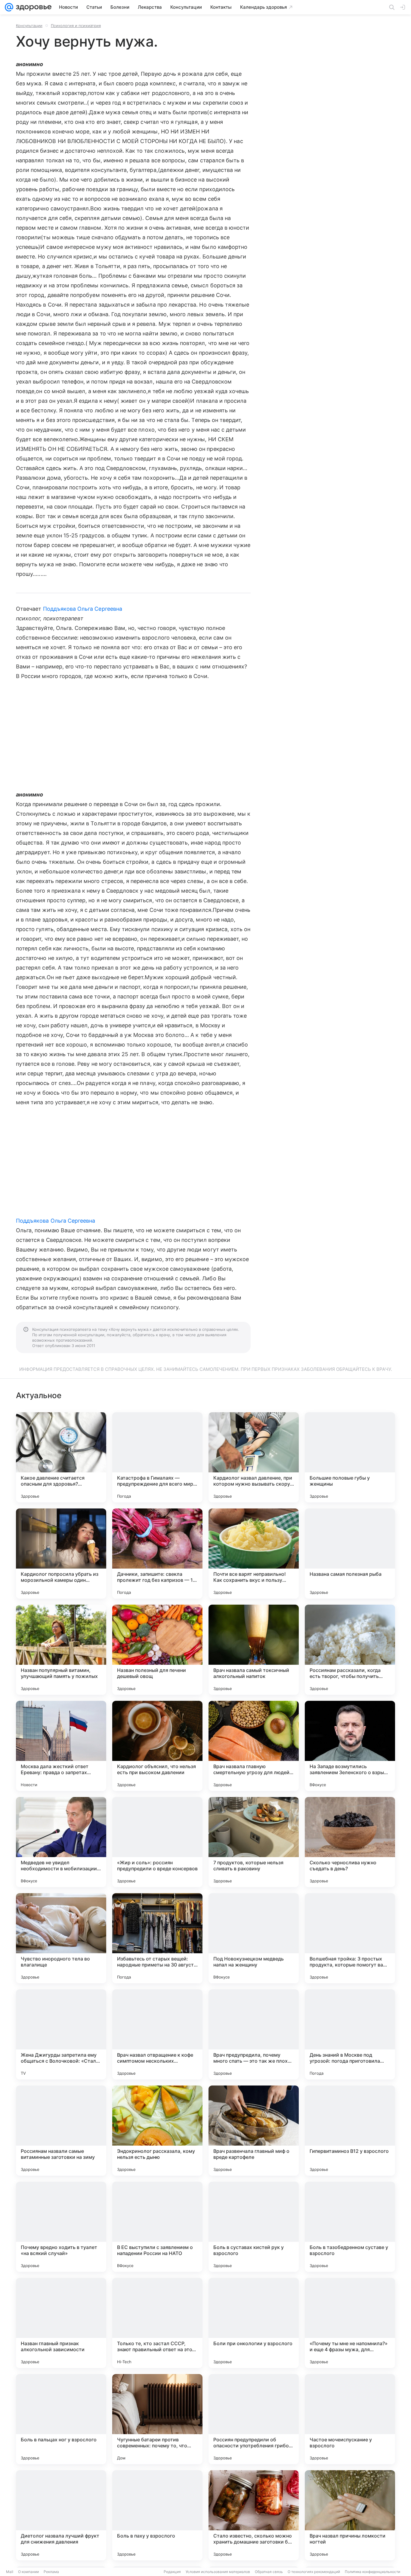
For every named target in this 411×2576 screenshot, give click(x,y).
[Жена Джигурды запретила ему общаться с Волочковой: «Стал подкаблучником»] (61, 2034)
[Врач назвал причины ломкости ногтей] (350, 2515)
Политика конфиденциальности (372, 2572)
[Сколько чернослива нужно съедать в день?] (350, 1842)
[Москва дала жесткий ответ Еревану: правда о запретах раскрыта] (61, 1746)
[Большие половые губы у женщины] (350, 1457)
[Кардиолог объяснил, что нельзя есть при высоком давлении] (157, 1746)
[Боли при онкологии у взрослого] (254, 2323)
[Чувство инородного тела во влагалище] (61, 1938)
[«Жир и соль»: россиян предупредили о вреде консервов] (157, 1842)
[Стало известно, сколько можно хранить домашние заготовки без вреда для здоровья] (254, 2515)
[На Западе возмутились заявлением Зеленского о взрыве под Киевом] (350, 1746)
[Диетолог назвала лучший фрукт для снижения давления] (61, 2515)
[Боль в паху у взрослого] (157, 2515)
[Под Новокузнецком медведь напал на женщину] (254, 1938)
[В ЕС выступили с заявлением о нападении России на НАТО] (157, 2227)
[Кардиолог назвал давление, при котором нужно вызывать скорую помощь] (254, 1457)
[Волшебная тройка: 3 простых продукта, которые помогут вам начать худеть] (350, 1938)
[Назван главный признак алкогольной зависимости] (61, 2323)
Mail (10, 2572)
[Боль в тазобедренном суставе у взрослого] (350, 2227)
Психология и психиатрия (76, 26)
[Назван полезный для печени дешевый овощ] (157, 1650)
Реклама (51, 2572)
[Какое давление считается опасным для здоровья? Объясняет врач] (61, 1457)
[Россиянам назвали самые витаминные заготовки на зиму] (61, 2131)
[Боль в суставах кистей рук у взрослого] (254, 2227)
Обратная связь (269, 2572)
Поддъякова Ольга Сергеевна (83, 609)
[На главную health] (32, 7)
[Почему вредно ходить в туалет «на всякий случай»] (61, 2227)
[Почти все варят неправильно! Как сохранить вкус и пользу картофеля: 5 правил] (254, 1554)
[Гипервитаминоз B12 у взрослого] (350, 2131)
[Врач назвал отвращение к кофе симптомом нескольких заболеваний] (157, 2034)
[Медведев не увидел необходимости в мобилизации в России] (61, 1842)
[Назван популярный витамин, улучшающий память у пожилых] (61, 1650)
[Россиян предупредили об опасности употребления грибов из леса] (254, 2419)
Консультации (29, 26)
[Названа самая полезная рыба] (350, 1554)
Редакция (172, 2572)
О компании (28, 2572)
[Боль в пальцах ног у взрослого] (61, 2419)
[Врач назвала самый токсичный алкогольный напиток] (254, 1650)
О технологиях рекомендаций (314, 2572)
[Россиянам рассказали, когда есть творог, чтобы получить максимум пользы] (350, 1650)
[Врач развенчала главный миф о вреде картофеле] (254, 2131)
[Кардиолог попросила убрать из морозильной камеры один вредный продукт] (61, 1554)
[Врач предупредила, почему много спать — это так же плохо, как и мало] (254, 2034)
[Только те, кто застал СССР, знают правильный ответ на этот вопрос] (157, 2323)
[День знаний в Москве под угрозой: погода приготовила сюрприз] (350, 2034)
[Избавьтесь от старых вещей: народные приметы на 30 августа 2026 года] (157, 1938)
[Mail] (9, 7)
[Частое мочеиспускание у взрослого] (350, 2419)
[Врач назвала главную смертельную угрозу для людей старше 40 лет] (254, 1746)
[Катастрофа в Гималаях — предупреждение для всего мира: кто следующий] (157, 1457)
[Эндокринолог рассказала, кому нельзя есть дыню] (157, 2131)
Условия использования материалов (218, 2572)
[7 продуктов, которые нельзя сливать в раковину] (254, 1842)
